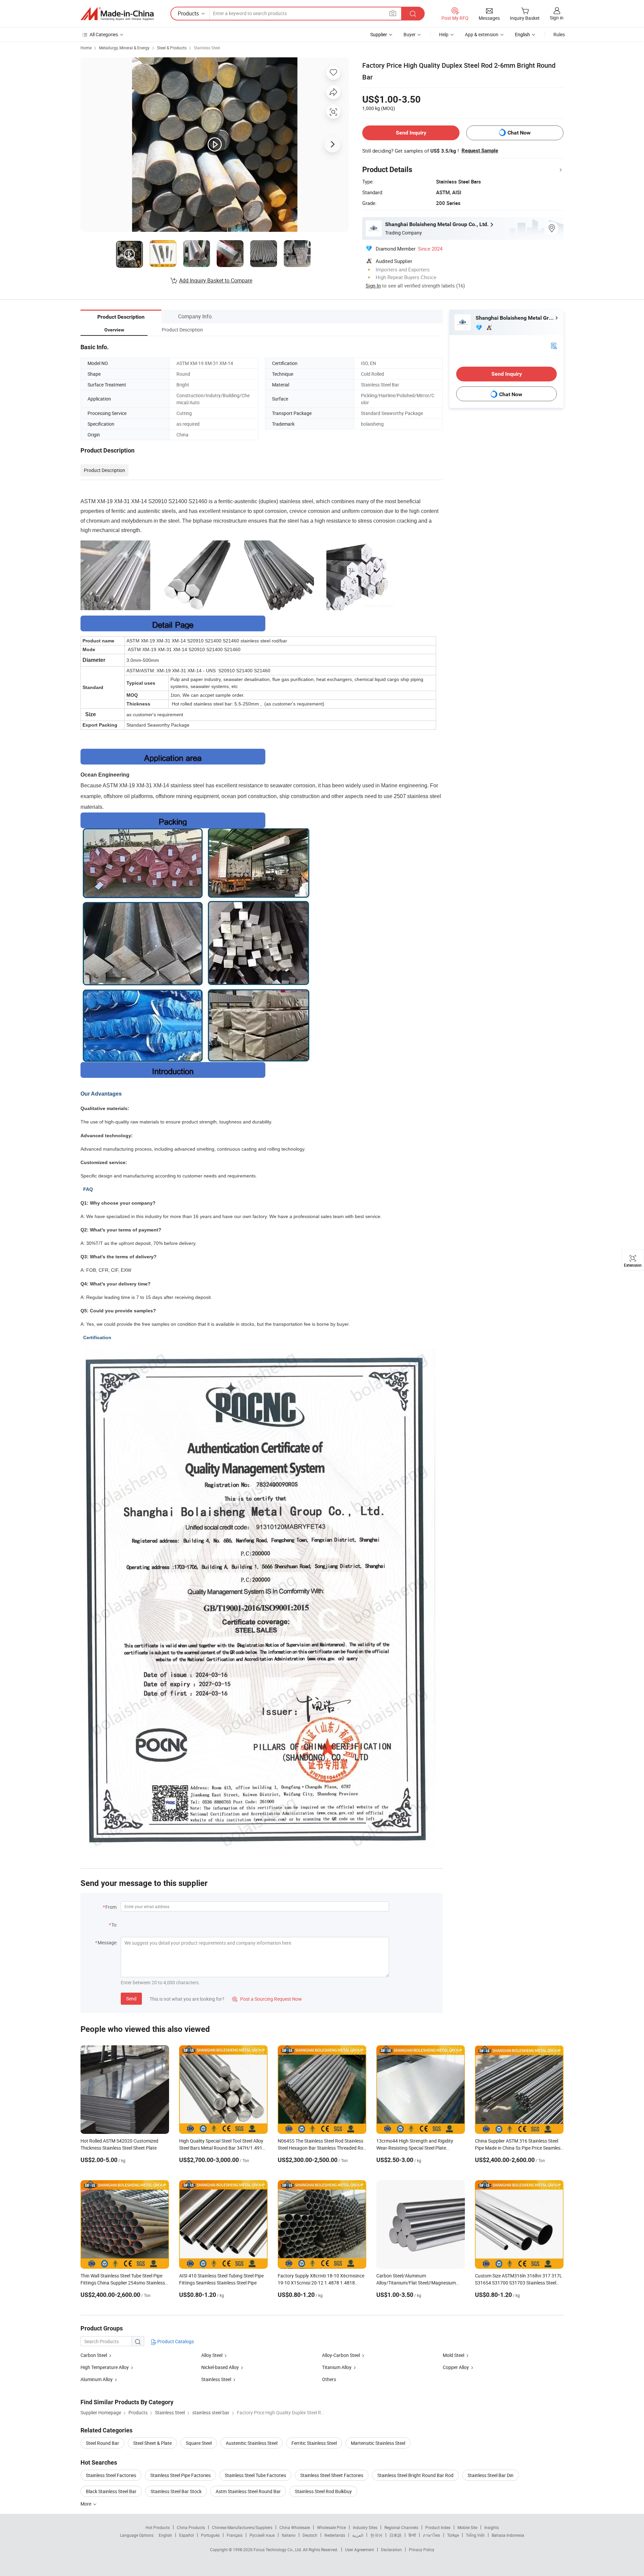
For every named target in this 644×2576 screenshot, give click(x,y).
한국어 (376, 2535)
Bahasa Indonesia (508, 2535)
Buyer (410, 34)
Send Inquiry (411, 133)
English (165, 2535)
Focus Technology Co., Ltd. (278, 2549)
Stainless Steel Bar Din (491, 2475)
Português (210, 2535)
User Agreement (360, 2549)
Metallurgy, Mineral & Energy (124, 48)
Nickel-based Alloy (220, 2367)
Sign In (373, 285)
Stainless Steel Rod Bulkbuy (323, 2491)
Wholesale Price (331, 2527)
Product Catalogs (175, 2341)
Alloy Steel (212, 2355)
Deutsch (310, 2535)
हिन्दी (412, 2535)
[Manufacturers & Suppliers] (117, 14)
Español (186, 2535)
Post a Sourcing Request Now (267, 1999)
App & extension (482, 34)
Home (86, 48)
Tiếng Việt (475, 2535)
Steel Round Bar (102, 2443)
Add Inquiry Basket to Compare (216, 280)
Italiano (289, 2535)
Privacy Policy (422, 2549)
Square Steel (199, 2443)
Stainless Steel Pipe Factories (180, 2475)
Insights (492, 2527)
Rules (559, 34)
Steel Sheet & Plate (152, 2443)
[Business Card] (554, 345)
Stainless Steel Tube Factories (255, 2475)
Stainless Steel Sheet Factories (332, 2475)
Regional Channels (401, 2527)
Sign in (557, 18)
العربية (358, 2535)
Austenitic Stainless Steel (252, 2443)
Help (444, 34)
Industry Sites (365, 2527)
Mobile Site (467, 2527)
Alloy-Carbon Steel (341, 2355)
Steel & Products (172, 48)
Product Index (438, 2527)
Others (329, 2379)
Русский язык (262, 2535)
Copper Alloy (456, 2367)
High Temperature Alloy (105, 2367)
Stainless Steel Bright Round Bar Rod (415, 2475)
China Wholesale (295, 2527)
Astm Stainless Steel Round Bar (248, 2491)
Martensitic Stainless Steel (378, 2443)
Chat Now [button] (519, 133)
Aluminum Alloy (97, 2379)
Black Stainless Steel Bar (111, 2491)
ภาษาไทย (432, 2535)
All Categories (104, 34)
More (86, 2504)
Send (131, 1999)
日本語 (395, 2535)
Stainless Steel (207, 48)
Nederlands (335, 2535)
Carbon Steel (94, 2355)
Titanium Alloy (337, 2367)
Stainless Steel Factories (111, 2475)
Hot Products (158, 2527)
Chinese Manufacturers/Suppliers (242, 2527)
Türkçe (453, 2535)
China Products (191, 2527)
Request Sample (480, 151)
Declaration (391, 2549)
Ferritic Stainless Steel (314, 2443)
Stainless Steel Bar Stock (176, 2491)
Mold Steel (453, 2355)
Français (235, 2535)
